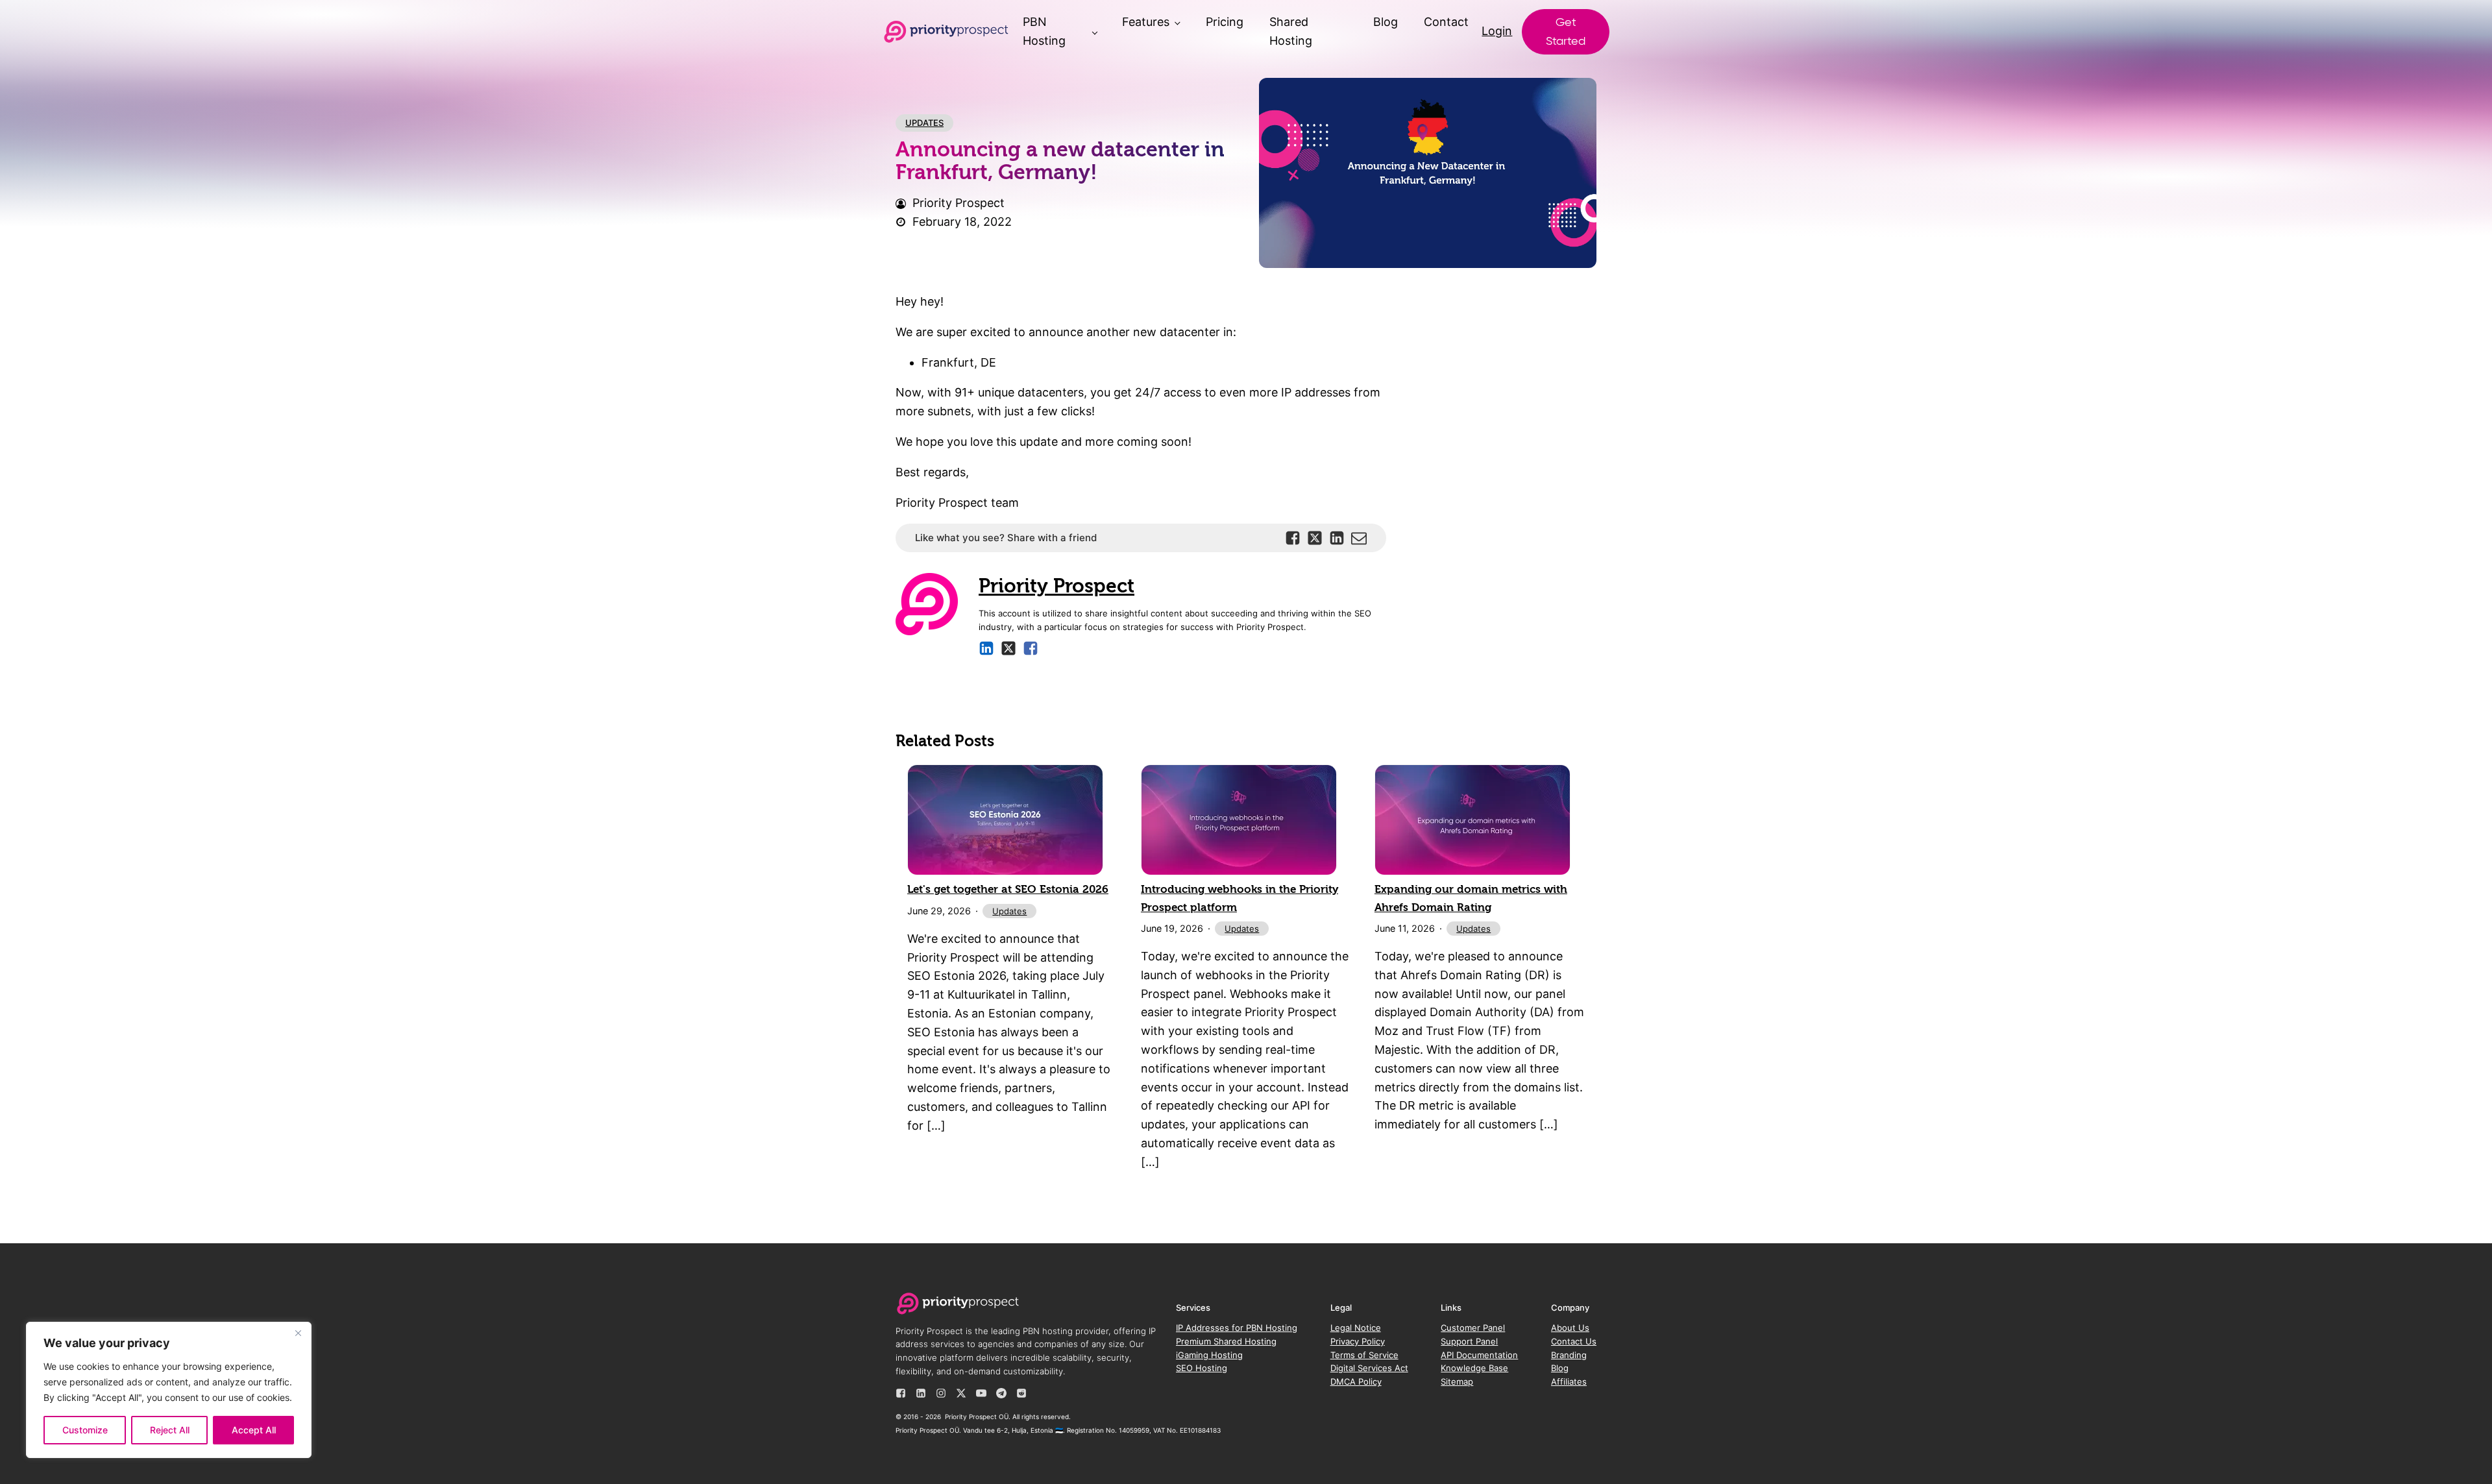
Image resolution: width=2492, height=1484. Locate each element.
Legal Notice (1356, 1328)
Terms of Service (1364, 1355)
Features (1146, 22)
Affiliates (1569, 1381)
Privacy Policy (1358, 1341)
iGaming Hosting (1209, 1355)
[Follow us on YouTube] (981, 1393)
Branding (1569, 1355)
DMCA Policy (1356, 1381)
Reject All (170, 1430)
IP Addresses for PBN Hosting (1237, 1328)
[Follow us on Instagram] (941, 1393)
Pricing (1225, 22)
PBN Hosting (1044, 31)
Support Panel (1469, 1341)
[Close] (298, 1333)
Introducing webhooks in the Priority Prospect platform (1240, 898)
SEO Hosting (1202, 1368)
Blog (1386, 22)
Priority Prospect (1057, 586)
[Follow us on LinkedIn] (921, 1393)
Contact (1446, 22)
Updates (924, 123)
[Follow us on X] (961, 1393)
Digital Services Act (1369, 1368)
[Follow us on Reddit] (1021, 1393)
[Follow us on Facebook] (901, 1393)
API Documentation (1479, 1355)
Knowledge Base (1474, 1368)
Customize (85, 1430)
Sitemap (1457, 1381)
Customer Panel (1473, 1328)
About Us (1570, 1328)
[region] (169, 1390)
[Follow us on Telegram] (1001, 1393)
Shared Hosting (1291, 31)
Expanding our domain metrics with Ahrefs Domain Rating (1471, 898)
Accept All (254, 1430)
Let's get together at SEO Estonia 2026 (1008, 889)
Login (1497, 31)
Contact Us (1574, 1341)
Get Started (1566, 31)
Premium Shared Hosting (1226, 1341)
